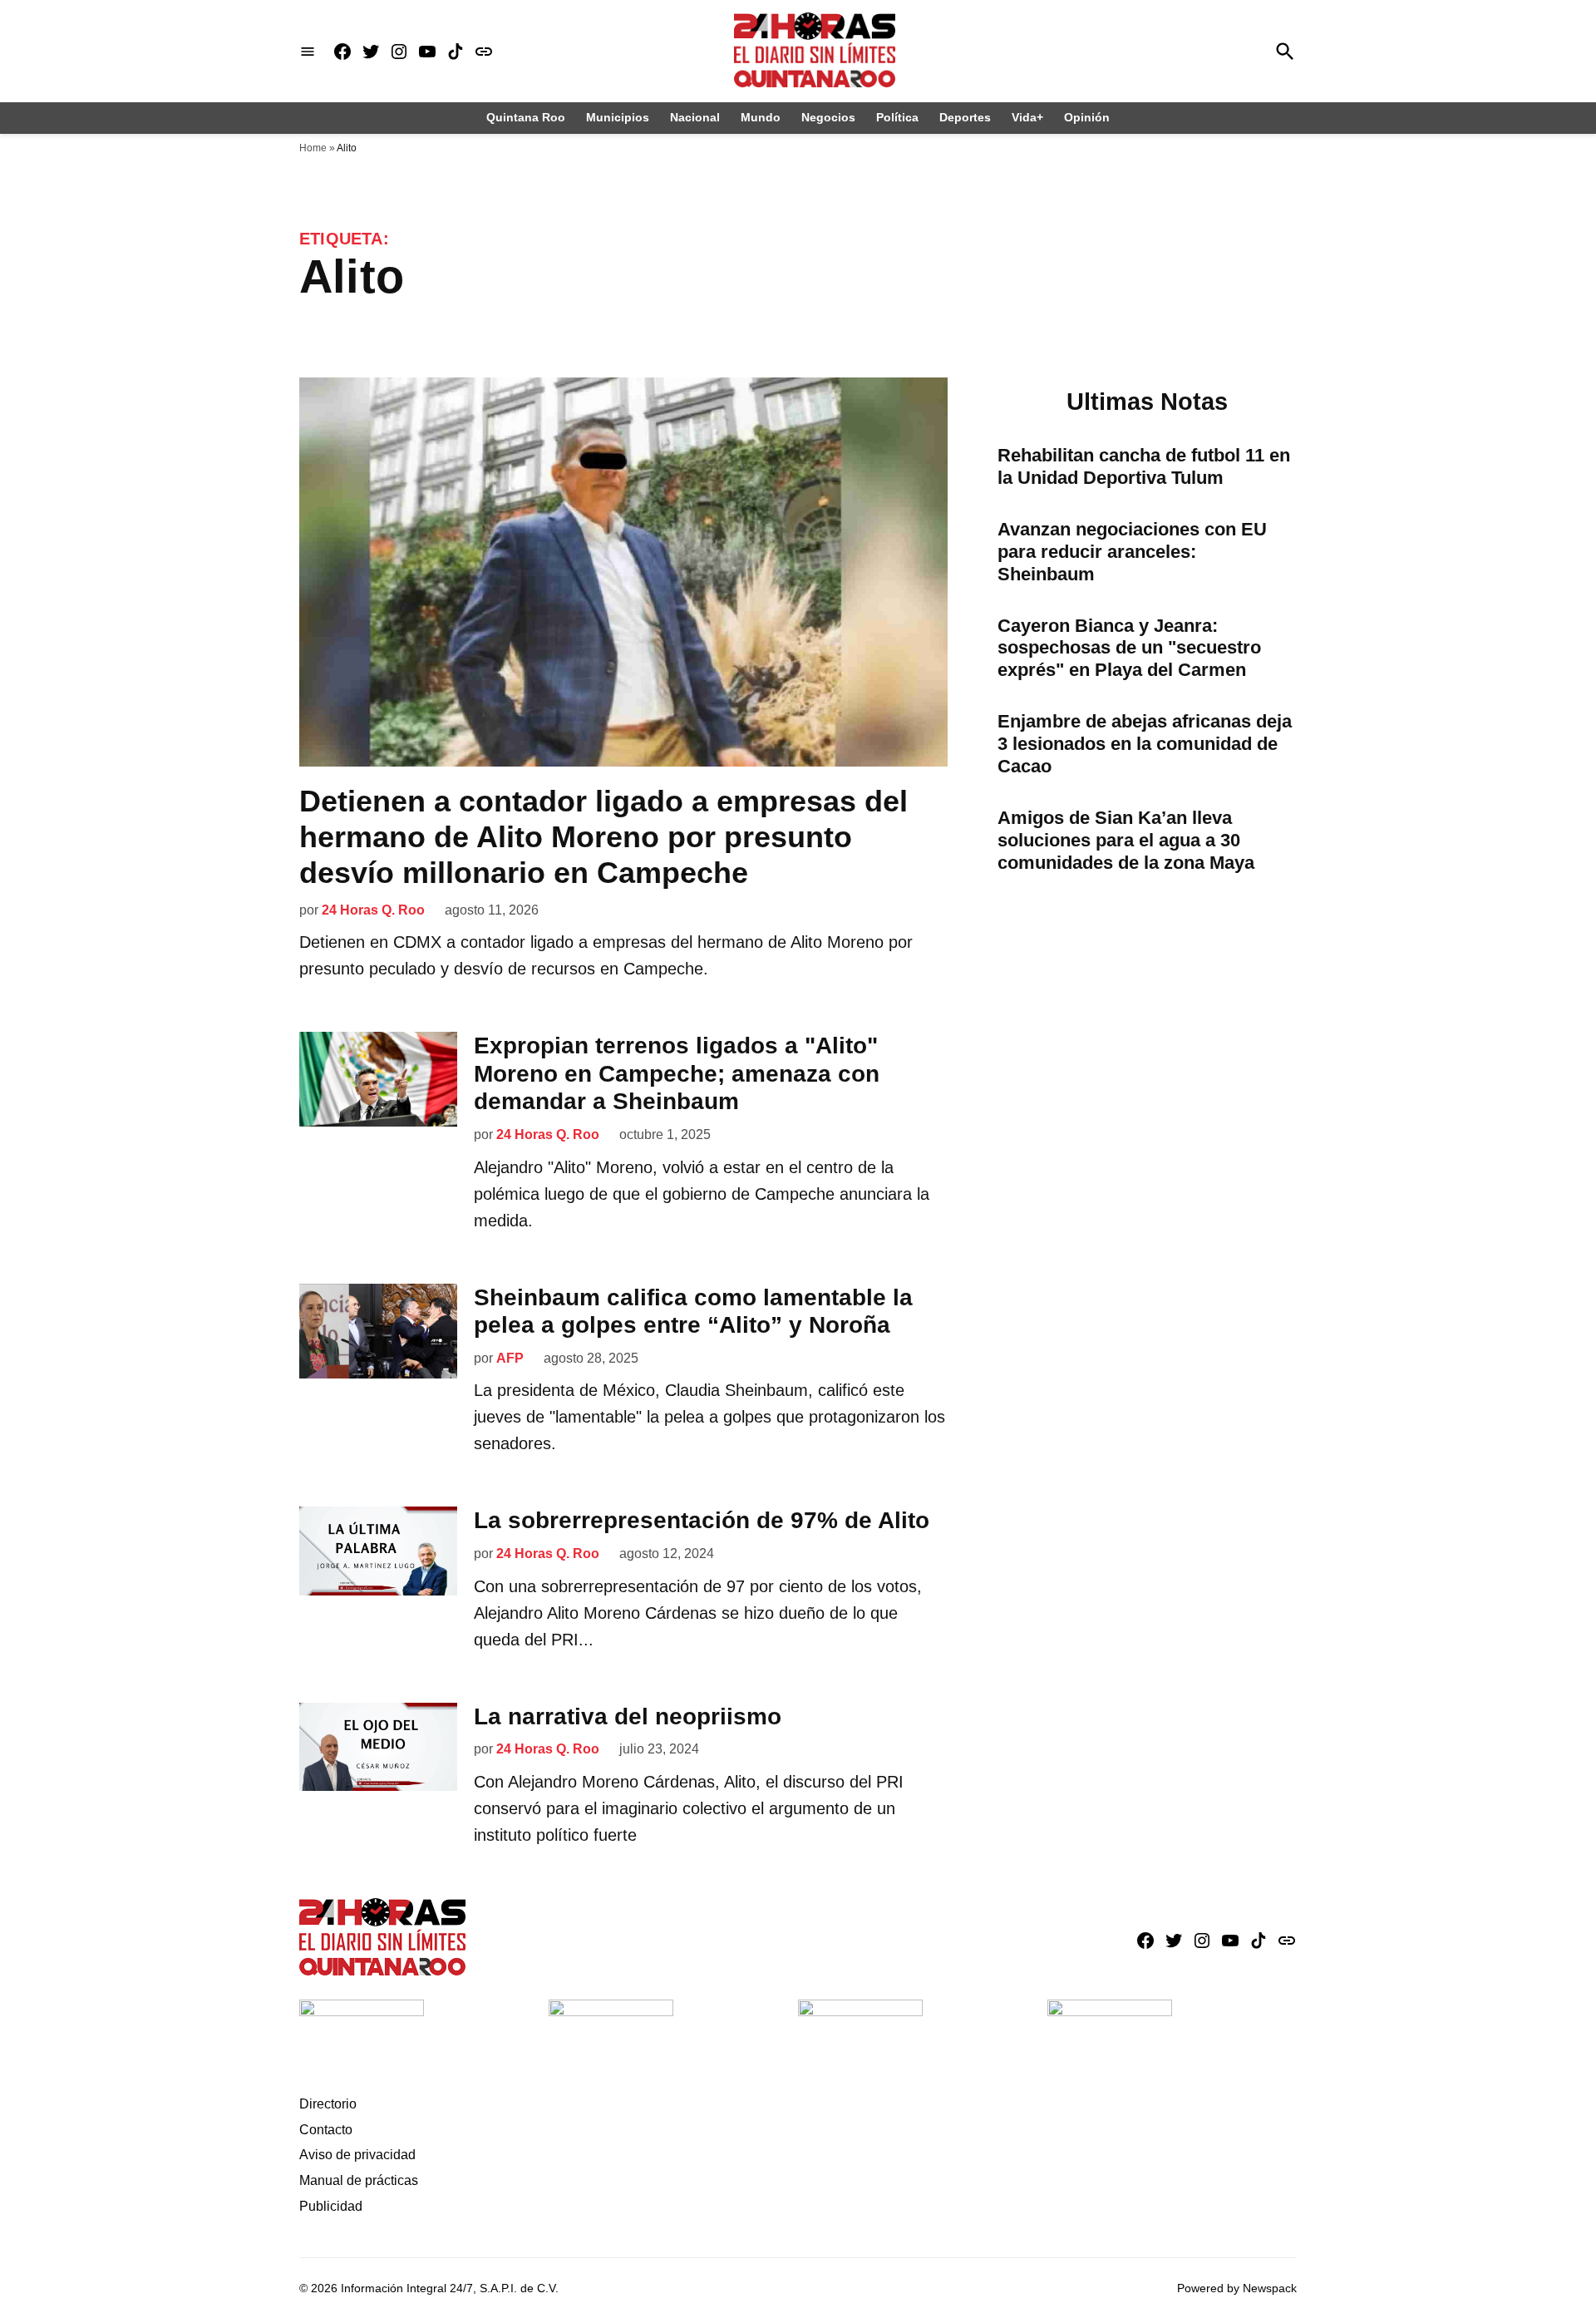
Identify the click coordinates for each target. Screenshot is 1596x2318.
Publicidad (331, 2206)
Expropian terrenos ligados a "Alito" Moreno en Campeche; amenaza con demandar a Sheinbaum (677, 1073)
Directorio (328, 2104)
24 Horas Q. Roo (373, 910)
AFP (510, 1358)
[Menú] (308, 51)
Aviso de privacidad (357, 2155)
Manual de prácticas (359, 2180)
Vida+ (1027, 117)
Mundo (761, 117)
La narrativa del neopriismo (628, 1716)
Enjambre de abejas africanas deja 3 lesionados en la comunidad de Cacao (1145, 744)
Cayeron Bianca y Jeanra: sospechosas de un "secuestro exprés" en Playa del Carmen (1129, 648)
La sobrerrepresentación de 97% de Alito (702, 1520)
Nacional (695, 117)
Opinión (1087, 117)
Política (897, 117)
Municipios (618, 117)
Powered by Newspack (1237, 2288)
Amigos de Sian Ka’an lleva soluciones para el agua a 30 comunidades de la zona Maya (1126, 840)
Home (313, 148)
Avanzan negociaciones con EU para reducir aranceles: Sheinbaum (1132, 552)
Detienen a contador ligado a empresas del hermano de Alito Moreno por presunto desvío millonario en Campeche (603, 837)
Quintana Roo (526, 117)
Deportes (965, 117)
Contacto (326, 2130)
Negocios (828, 117)
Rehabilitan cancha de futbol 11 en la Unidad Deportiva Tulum (1144, 466)
